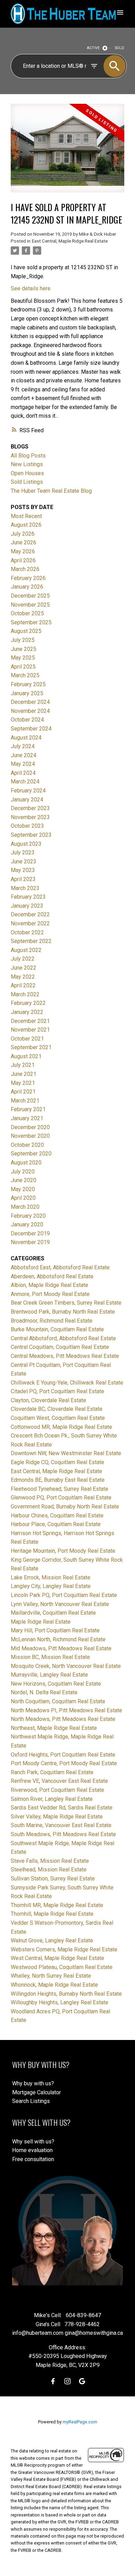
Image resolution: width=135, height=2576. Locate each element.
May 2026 (23, 551)
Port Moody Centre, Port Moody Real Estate (64, 1763)
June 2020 (24, 1180)
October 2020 (27, 1145)
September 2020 (31, 1154)
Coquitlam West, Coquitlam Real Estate (58, 1418)
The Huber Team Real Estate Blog (51, 491)
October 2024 (27, 720)
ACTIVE (93, 48)
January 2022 (27, 1012)
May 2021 (23, 1083)
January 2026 (27, 587)
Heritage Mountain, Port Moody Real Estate (63, 1551)
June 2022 (24, 968)
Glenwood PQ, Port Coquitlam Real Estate (61, 1498)
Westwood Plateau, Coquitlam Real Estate (62, 1967)
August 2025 (26, 631)
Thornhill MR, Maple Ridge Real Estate (57, 1905)
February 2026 (28, 578)
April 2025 (23, 667)
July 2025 (23, 640)
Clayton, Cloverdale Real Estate (48, 1400)
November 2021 (30, 1030)
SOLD (120, 48)
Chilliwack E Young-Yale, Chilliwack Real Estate (67, 1383)
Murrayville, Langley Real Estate (49, 1675)
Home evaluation (32, 2150)
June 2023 (24, 861)
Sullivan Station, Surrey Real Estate (53, 1879)
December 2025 (30, 596)
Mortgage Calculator (37, 2092)
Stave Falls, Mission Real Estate (50, 1861)
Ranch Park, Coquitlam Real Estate (52, 1772)
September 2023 (31, 835)
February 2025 (28, 684)
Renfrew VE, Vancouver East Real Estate (59, 1781)
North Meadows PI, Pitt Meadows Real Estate (66, 1710)
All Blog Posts (28, 456)
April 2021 (23, 1092)
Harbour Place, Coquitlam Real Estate (56, 1524)
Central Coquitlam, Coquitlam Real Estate (60, 1347)
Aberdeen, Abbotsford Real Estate (52, 1276)
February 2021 (28, 1109)
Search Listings (31, 2101)
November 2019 (30, 1242)
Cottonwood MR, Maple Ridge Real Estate (61, 1427)
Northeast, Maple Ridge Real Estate (54, 1728)
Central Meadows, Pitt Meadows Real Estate (65, 1356)
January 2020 (27, 1224)
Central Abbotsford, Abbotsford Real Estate (63, 1338)
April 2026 (23, 560)
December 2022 (30, 914)
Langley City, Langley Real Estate (51, 1586)
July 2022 (23, 959)
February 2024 (28, 791)
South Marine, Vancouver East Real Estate (61, 1825)
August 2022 (26, 950)
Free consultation (33, 2159)
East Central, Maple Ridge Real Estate (70, 241)
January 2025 (27, 693)
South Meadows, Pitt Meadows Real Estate (63, 1834)
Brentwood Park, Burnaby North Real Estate (63, 1312)
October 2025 (27, 613)
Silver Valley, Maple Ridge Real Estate (57, 1817)
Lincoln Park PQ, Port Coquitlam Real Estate (64, 1595)
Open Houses (27, 473)
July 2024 (23, 746)
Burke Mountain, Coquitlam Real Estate (57, 1329)
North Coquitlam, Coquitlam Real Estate (58, 1701)
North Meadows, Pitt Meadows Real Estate (63, 1719)
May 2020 (23, 1189)
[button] (53, 2381)
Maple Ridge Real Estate (41, 1622)
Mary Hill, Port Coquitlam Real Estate (55, 1630)
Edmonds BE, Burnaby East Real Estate (58, 1480)
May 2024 (23, 764)
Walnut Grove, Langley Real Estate (52, 1940)
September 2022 (31, 941)
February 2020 (28, 1216)
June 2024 (24, 755)
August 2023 (26, 844)
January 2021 (27, 1118)
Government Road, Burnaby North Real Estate (65, 1507)
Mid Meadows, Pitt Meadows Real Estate (61, 1648)
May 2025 (23, 658)
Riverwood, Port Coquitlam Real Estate (57, 1790)
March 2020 (25, 1207)
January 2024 (27, 800)
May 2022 (23, 977)
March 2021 (25, 1101)
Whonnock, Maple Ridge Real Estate (54, 1985)
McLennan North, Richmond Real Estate (58, 1639)
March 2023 (25, 888)
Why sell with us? (33, 2142)
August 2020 (26, 1163)
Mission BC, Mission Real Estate (50, 1657)
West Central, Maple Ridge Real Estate (57, 1958)
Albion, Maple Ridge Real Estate (49, 1285)
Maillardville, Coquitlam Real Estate (53, 1613)
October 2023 (27, 826)
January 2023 (27, 906)
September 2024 (31, 729)
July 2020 (23, 1172)
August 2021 (26, 1056)
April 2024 (23, 773)
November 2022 (30, 923)
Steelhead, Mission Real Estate (49, 1870)
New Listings (27, 464)
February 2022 (28, 1003)
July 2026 (23, 534)
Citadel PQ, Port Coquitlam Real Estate (57, 1391)
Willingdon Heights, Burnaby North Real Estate (66, 1994)
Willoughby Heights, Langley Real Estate (60, 2002)
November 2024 (30, 711)
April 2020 (23, 1198)
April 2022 (23, 985)
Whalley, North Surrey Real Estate (51, 1976)
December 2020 (30, 1127)
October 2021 (27, 1039)
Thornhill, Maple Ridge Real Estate (52, 1914)
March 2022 (25, 994)
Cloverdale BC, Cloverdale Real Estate (57, 1409)
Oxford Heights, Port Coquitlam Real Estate (63, 1755)
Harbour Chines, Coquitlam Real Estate (57, 1516)
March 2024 (25, 782)
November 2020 (30, 1136)
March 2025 (25, 675)
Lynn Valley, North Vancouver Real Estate (60, 1604)
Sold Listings (27, 482)
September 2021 (31, 1047)
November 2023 (30, 817)
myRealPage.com (80, 2422)
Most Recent (26, 516)
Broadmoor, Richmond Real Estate (52, 1321)
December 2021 (30, 1021)
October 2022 (27, 932)
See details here (31, 288)
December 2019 (30, 1233)
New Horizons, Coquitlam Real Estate (56, 1684)
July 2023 (23, 852)
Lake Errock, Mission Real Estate (51, 1577)
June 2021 (24, 1074)
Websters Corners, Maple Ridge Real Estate (64, 1949)
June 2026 (24, 542)
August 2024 (26, 738)
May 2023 (23, 870)
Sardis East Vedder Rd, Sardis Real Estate (62, 1808)
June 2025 (24, 649)
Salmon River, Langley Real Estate (52, 1799)
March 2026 (25, 569)
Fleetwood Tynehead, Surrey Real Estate (60, 1489)
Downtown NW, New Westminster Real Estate (66, 1453)
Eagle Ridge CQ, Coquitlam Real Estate (57, 1462)
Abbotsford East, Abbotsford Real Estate (60, 1267)
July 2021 (23, 1065)
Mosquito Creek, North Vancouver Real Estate (66, 1666)
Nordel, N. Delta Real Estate (44, 1692)
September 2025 (31, 622)
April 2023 (23, 879)
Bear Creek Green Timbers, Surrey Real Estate (66, 1303)
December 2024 (30, 702)
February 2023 (28, 897)
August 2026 (26, 525)
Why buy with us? (33, 2083)
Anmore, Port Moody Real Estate (50, 1294)
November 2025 (30, 605)
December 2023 (30, 808)
